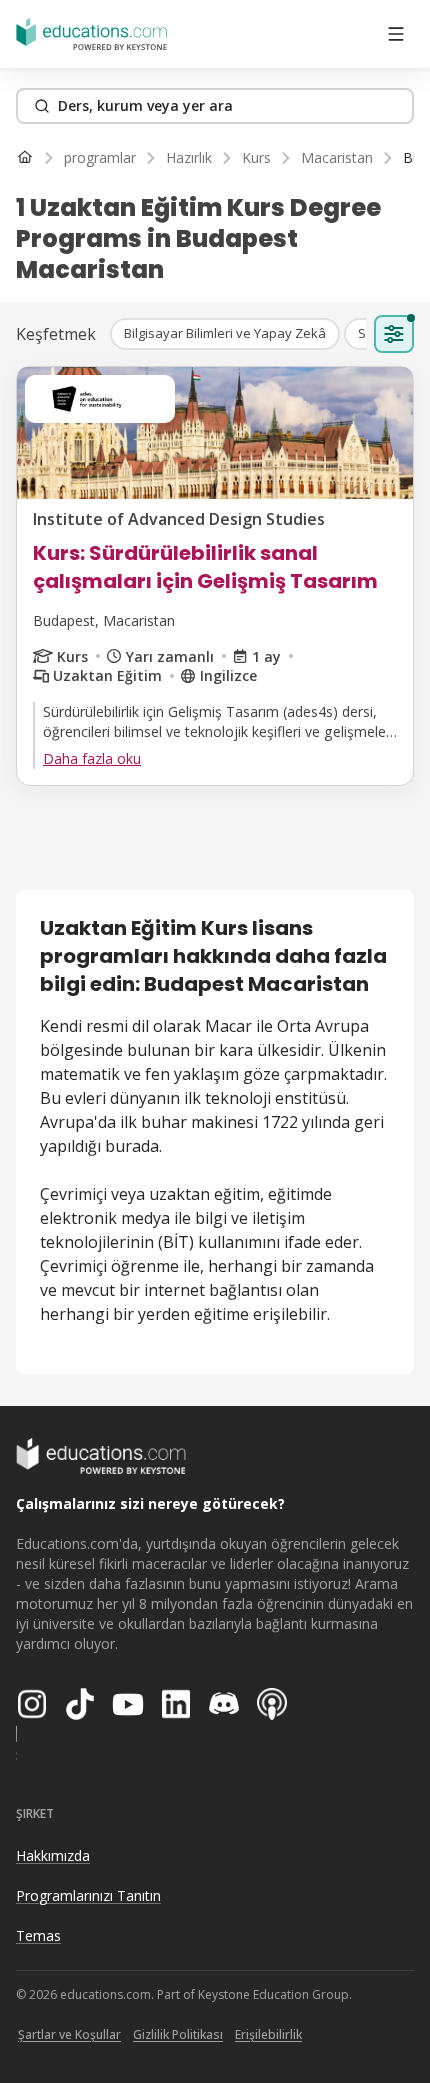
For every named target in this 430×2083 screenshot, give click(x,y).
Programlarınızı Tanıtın (88, 1895)
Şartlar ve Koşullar (69, 2034)
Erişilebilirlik (268, 2034)
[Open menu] (396, 34)
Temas (38, 1935)
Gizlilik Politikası (178, 2034)
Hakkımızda (53, 1855)
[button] (225, 334)
